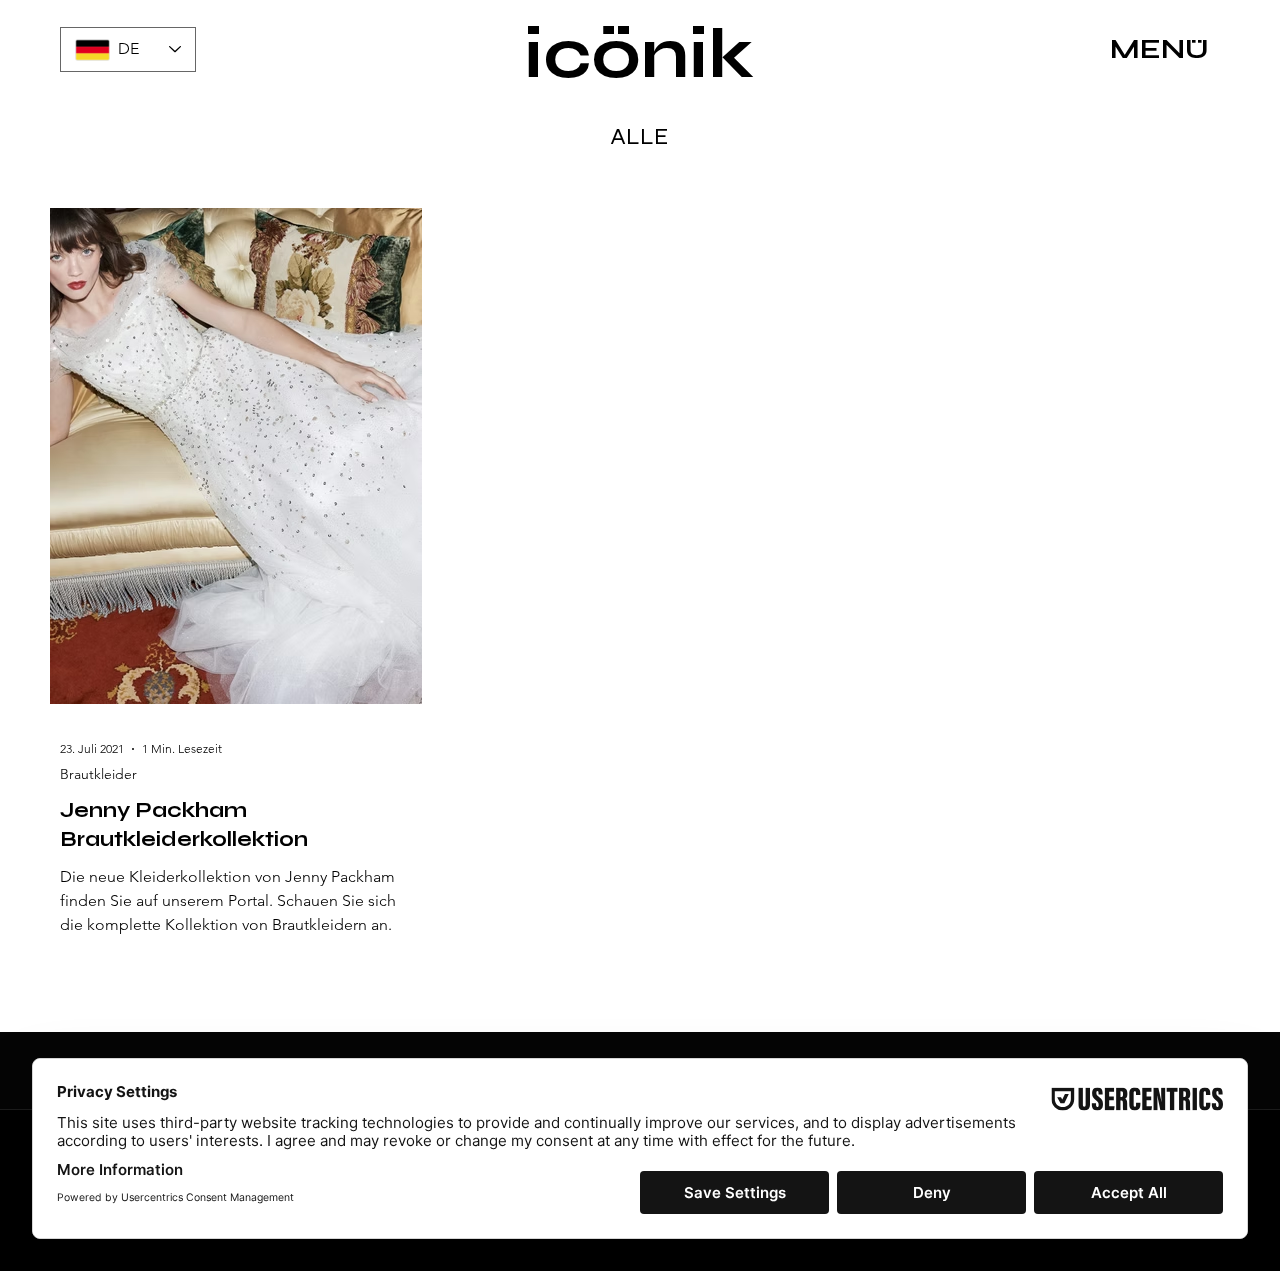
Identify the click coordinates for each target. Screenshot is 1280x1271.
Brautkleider (98, 774)
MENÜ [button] (1159, 49)
